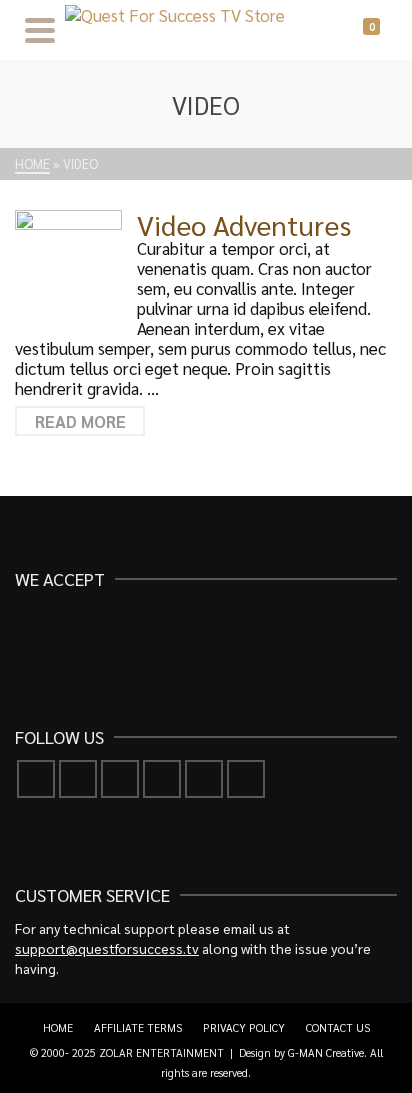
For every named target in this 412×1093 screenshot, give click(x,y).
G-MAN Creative (326, 1052)
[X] (78, 779)
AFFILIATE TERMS (138, 1027)
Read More (80, 421)
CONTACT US (338, 1027)
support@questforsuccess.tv (107, 948)
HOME (58, 1027)
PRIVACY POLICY (244, 1027)
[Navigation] (40, 30)
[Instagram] (120, 779)
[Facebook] (36, 779)
